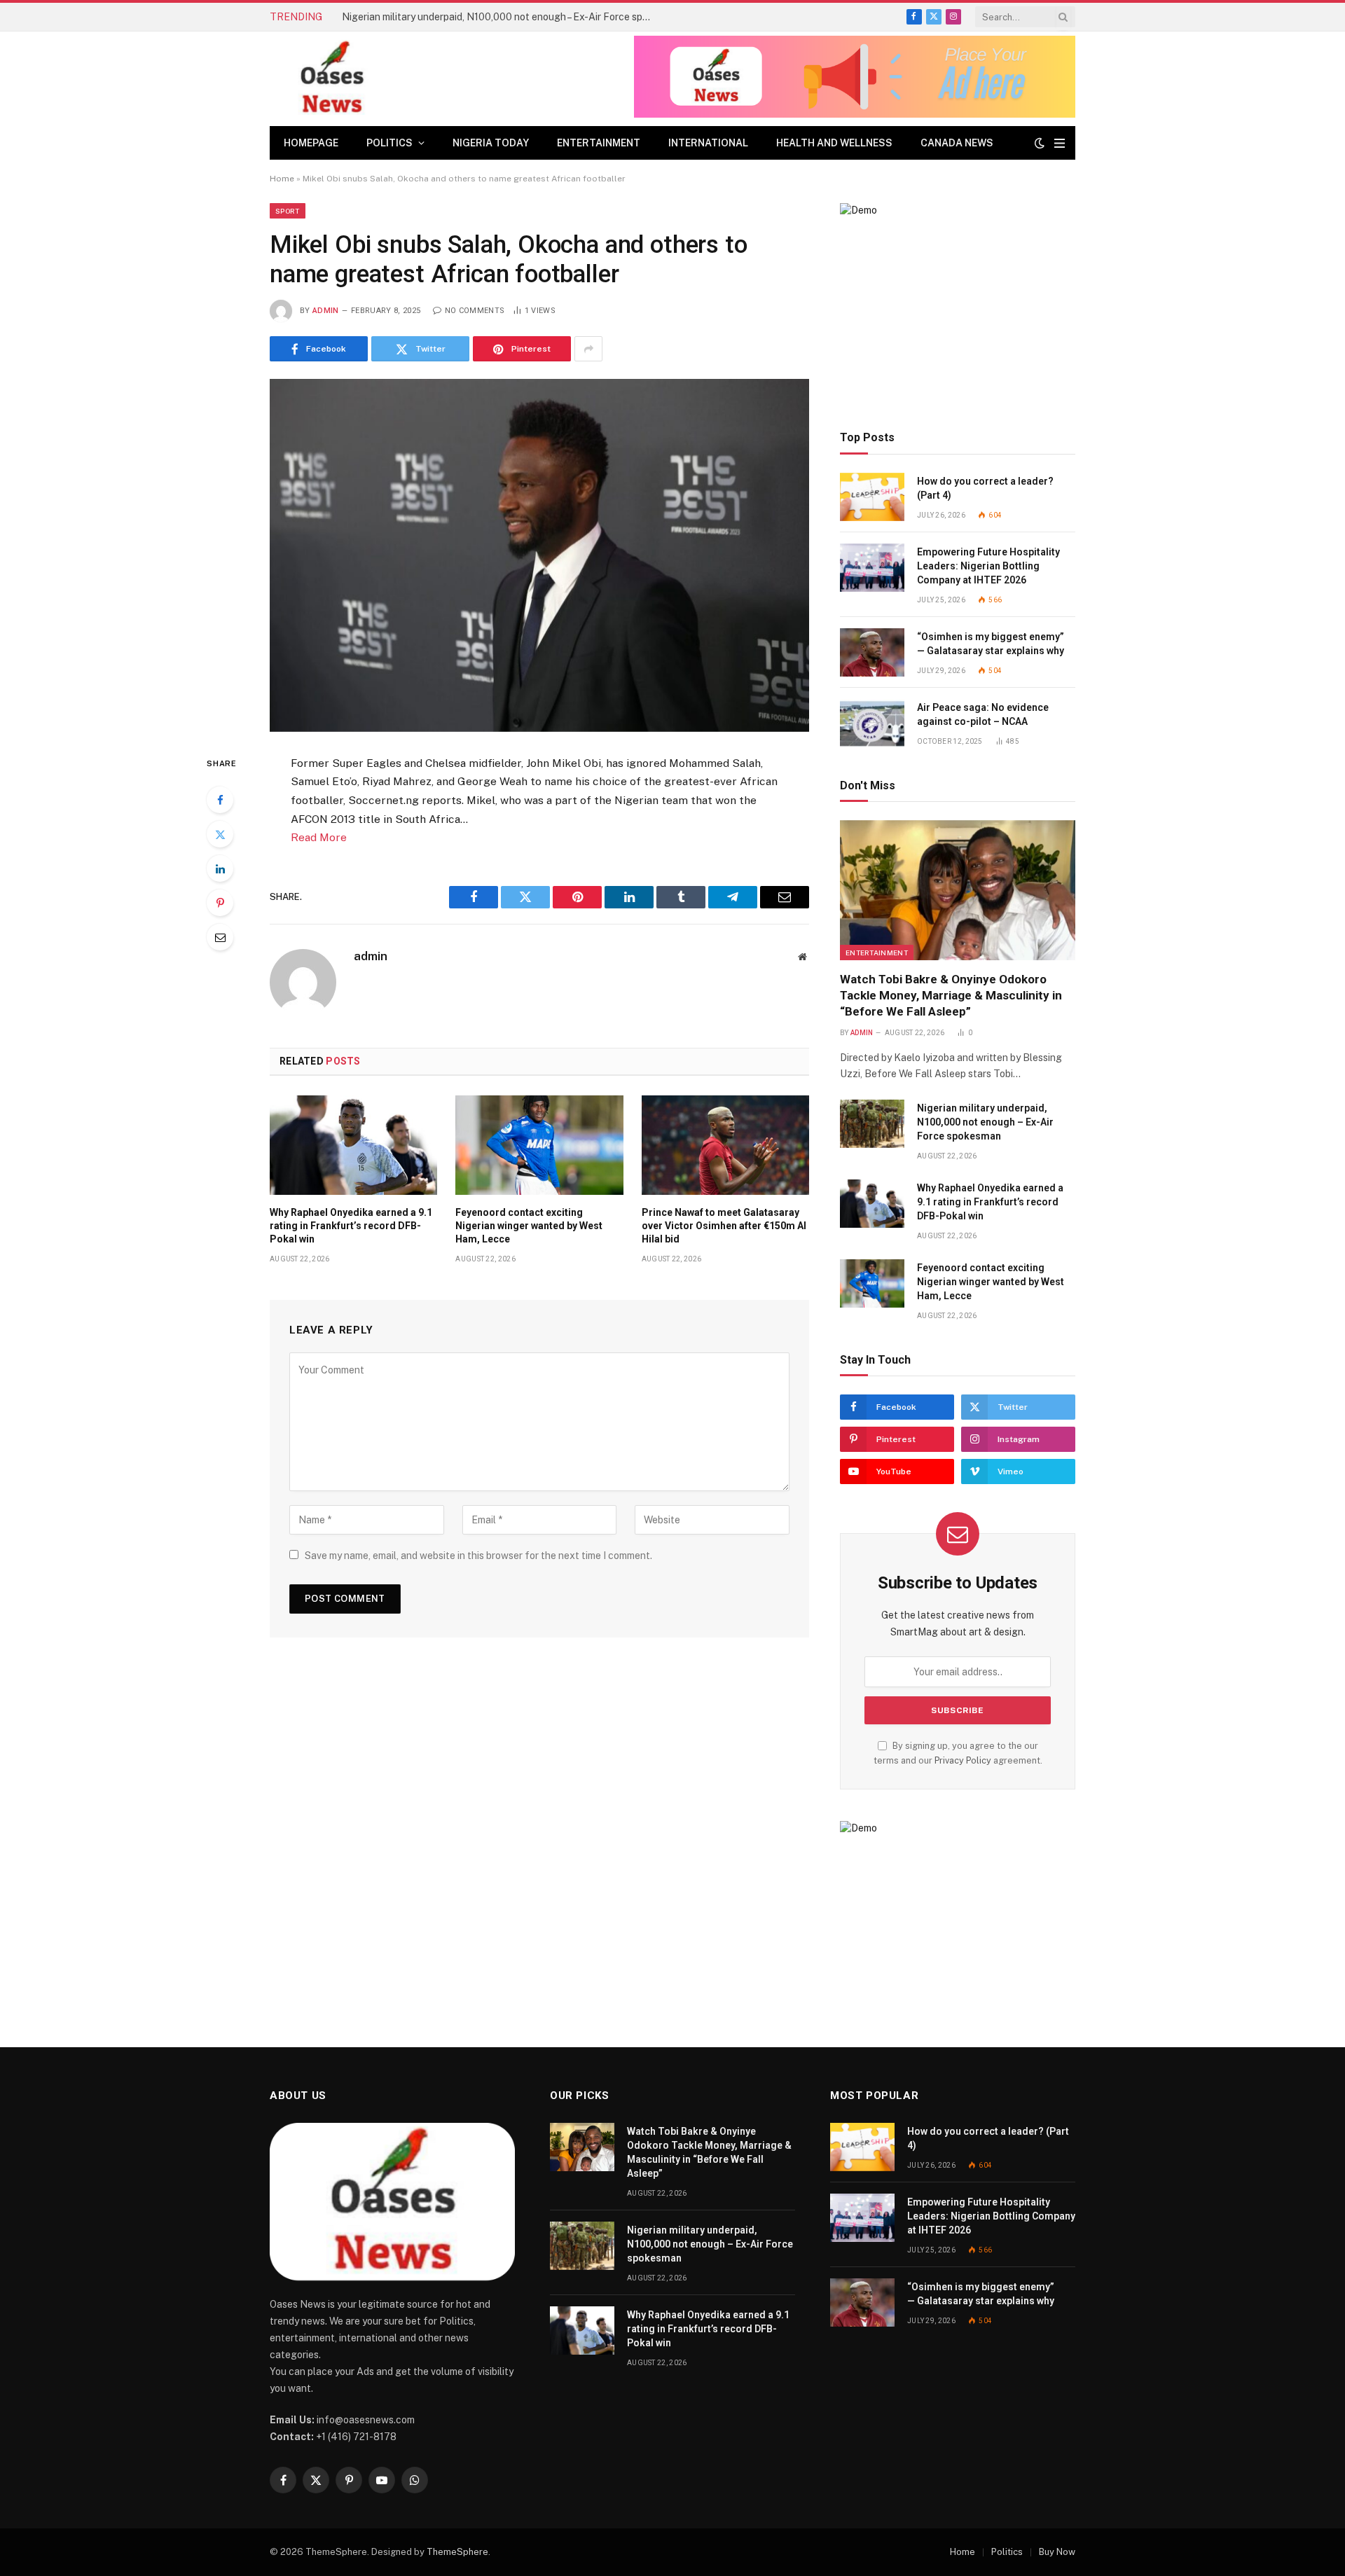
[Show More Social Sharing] (588, 349)
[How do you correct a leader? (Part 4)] (872, 497)
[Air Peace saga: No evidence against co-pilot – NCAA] (872, 723)
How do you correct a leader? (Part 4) (985, 488)
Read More (319, 837)
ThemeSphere (457, 2552)
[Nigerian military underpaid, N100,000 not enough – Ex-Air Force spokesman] (872, 1124)
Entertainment (599, 143)
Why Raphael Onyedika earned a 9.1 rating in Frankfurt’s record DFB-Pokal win (351, 1226)
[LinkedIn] (220, 868)
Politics (389, 143)
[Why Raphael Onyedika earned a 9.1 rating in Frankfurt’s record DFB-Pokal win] (353, 1145)
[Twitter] (220, 834)
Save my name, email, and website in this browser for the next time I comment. (478, 1556)
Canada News (957, 143)
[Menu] (1060, 143)
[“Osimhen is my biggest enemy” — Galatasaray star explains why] (872, 652)
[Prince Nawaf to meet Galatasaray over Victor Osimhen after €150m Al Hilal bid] (725, 1145)
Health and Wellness (834, 143)
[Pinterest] (220, 903)
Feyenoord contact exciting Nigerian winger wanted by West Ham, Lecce (529, 1226)
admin (326, 311)
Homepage (311, 143)
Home (282, 179)
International (708, 143)
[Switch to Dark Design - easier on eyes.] (1040, 143)
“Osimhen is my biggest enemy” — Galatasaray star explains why (991, 644)
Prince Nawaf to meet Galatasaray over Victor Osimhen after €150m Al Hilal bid (724, 1226)
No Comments (475, 311)
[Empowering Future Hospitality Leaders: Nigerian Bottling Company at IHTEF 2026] (872, 568)
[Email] (220, 937)
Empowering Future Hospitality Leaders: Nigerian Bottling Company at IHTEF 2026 (988, 566)
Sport (288, 211)
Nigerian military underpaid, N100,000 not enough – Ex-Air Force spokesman (499, 17)
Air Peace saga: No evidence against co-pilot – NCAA (983, 714)
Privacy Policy (963, 1760)
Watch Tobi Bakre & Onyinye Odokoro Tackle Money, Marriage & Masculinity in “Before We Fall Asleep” (951, 995)
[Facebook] (220, 800)
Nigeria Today (491, 143)
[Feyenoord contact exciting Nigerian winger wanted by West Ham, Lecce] (539, 1145)
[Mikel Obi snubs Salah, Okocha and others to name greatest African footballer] (539, 555)
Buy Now (1057, 2552)
